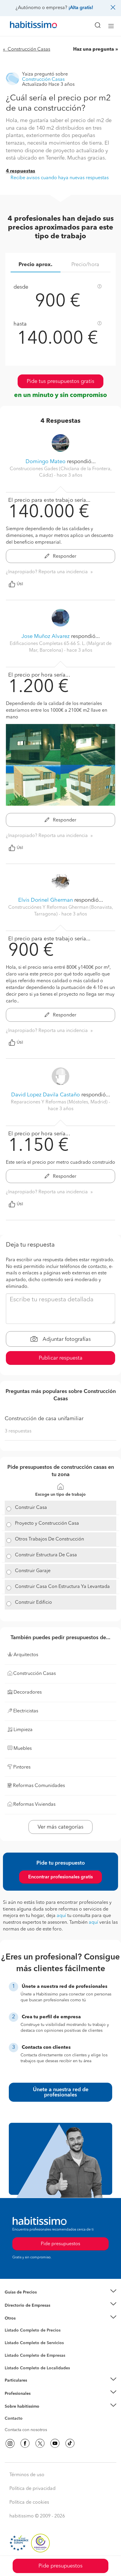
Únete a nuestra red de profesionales (61, 2092)
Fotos (10, 2337)
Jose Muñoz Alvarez (46, 636)
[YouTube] (55, 2443)
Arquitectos (16, 2365)
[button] (60, 2292)
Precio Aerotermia (22, 2305)
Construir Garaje (33, 1571)
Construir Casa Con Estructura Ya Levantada (62, 1587)
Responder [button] (64, 557)
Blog (9, 2325)
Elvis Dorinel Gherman (46, 900)
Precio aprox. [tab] (35, 265)
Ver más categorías (60, 1827)
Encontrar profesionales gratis (60, 1877)
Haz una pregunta (94, 49)
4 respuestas (21, 171)
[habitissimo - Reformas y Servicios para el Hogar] (27, 26)
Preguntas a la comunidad (29, 2331)
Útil (20, 584)
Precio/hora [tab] (85, 265)
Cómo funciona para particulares (35, 2387)
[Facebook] (25, 2443)
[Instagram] (10, 2443)
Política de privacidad (32, 2489)
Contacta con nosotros (26, 2430)
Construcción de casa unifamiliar (44, 1419)
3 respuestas (18, 1431)
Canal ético (15, 2419)
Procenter (14, 2343)
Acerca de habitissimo (26, 2414)
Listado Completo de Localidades (37, 2368)
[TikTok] (70, 2443)
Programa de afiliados (25, 2425)
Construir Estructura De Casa (46, 1555)
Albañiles (14, 2359)
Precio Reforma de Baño (27, 2299)
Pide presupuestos (60, 2566)
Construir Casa (31, 1508)
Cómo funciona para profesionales (37, 2401)
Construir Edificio (33, 1603)
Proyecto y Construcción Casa (47, 1524)
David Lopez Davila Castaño (46, 1095)
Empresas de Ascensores (28, 2313)
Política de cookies (29, 2503)
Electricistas (16, 2354)
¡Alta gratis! (81, 8)
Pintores (12, 2348)
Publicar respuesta (61, 1358)
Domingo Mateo (46, 462)
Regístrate (14, 2393)
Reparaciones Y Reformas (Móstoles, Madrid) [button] (60, 1102)
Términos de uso (27, 2475)
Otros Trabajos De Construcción (49, 1539)
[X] (40, 2443)
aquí (61, 1916)
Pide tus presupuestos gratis (60, 381)
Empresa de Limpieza (25, 2318)
